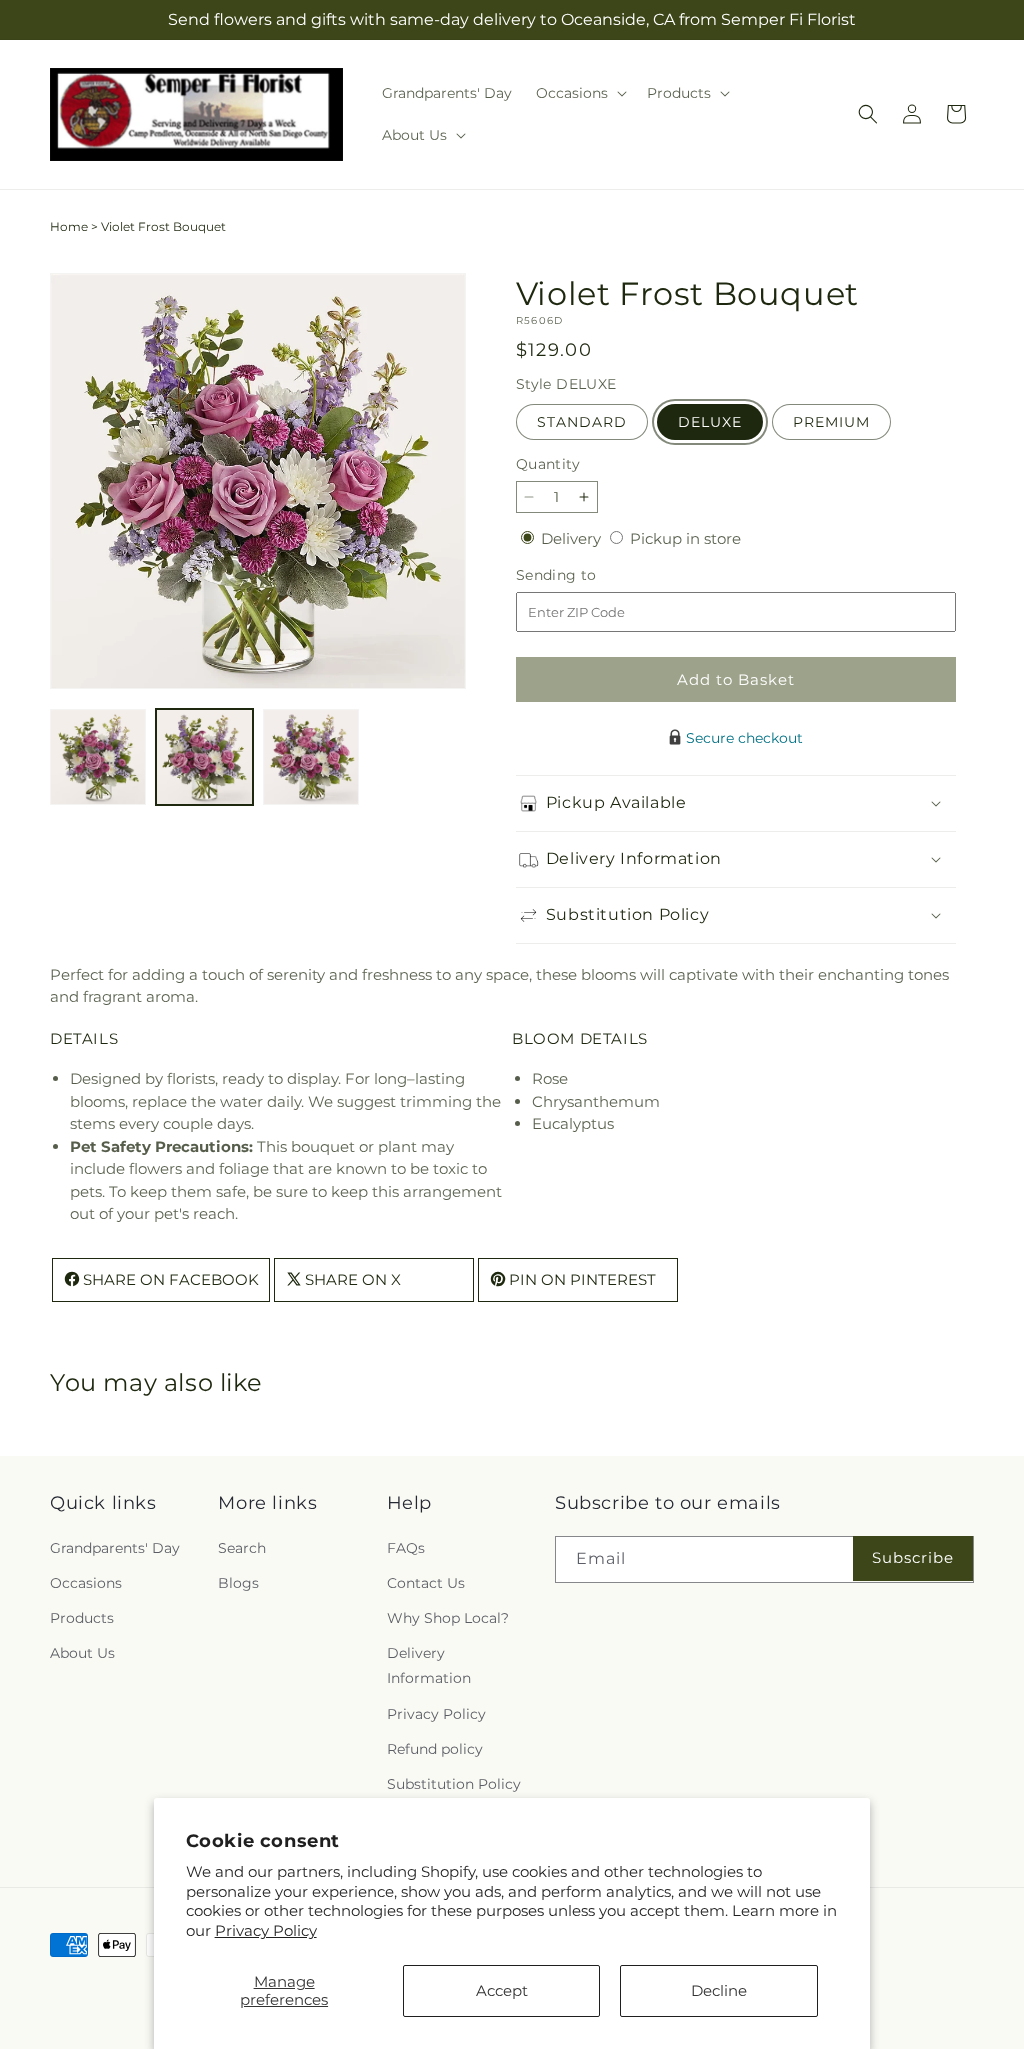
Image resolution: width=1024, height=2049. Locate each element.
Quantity (548, 464)
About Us (82, 1653)
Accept (502, 1990)
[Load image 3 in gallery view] (311, 757)
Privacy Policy (266, 1930)
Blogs (238, 1583)
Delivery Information (429, 1665)
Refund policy (435, 1749)
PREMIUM (831, 422)
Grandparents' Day (115, 1548)
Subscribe (913, 1557)
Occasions (86, 1583)
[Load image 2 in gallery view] (204, 757)
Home (69, 226)
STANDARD (582, 422)
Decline (719, 1990)
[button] (579, 93)
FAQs (406, 1548)
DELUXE (710, 422)
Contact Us (426, 1583)
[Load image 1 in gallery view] (98, 757)
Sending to (586, 575)
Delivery (573, 538)
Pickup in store (685, 538)
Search (242, 1548)
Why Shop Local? (448, 1618)
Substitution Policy (454, 1784)
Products (82, 1618)
